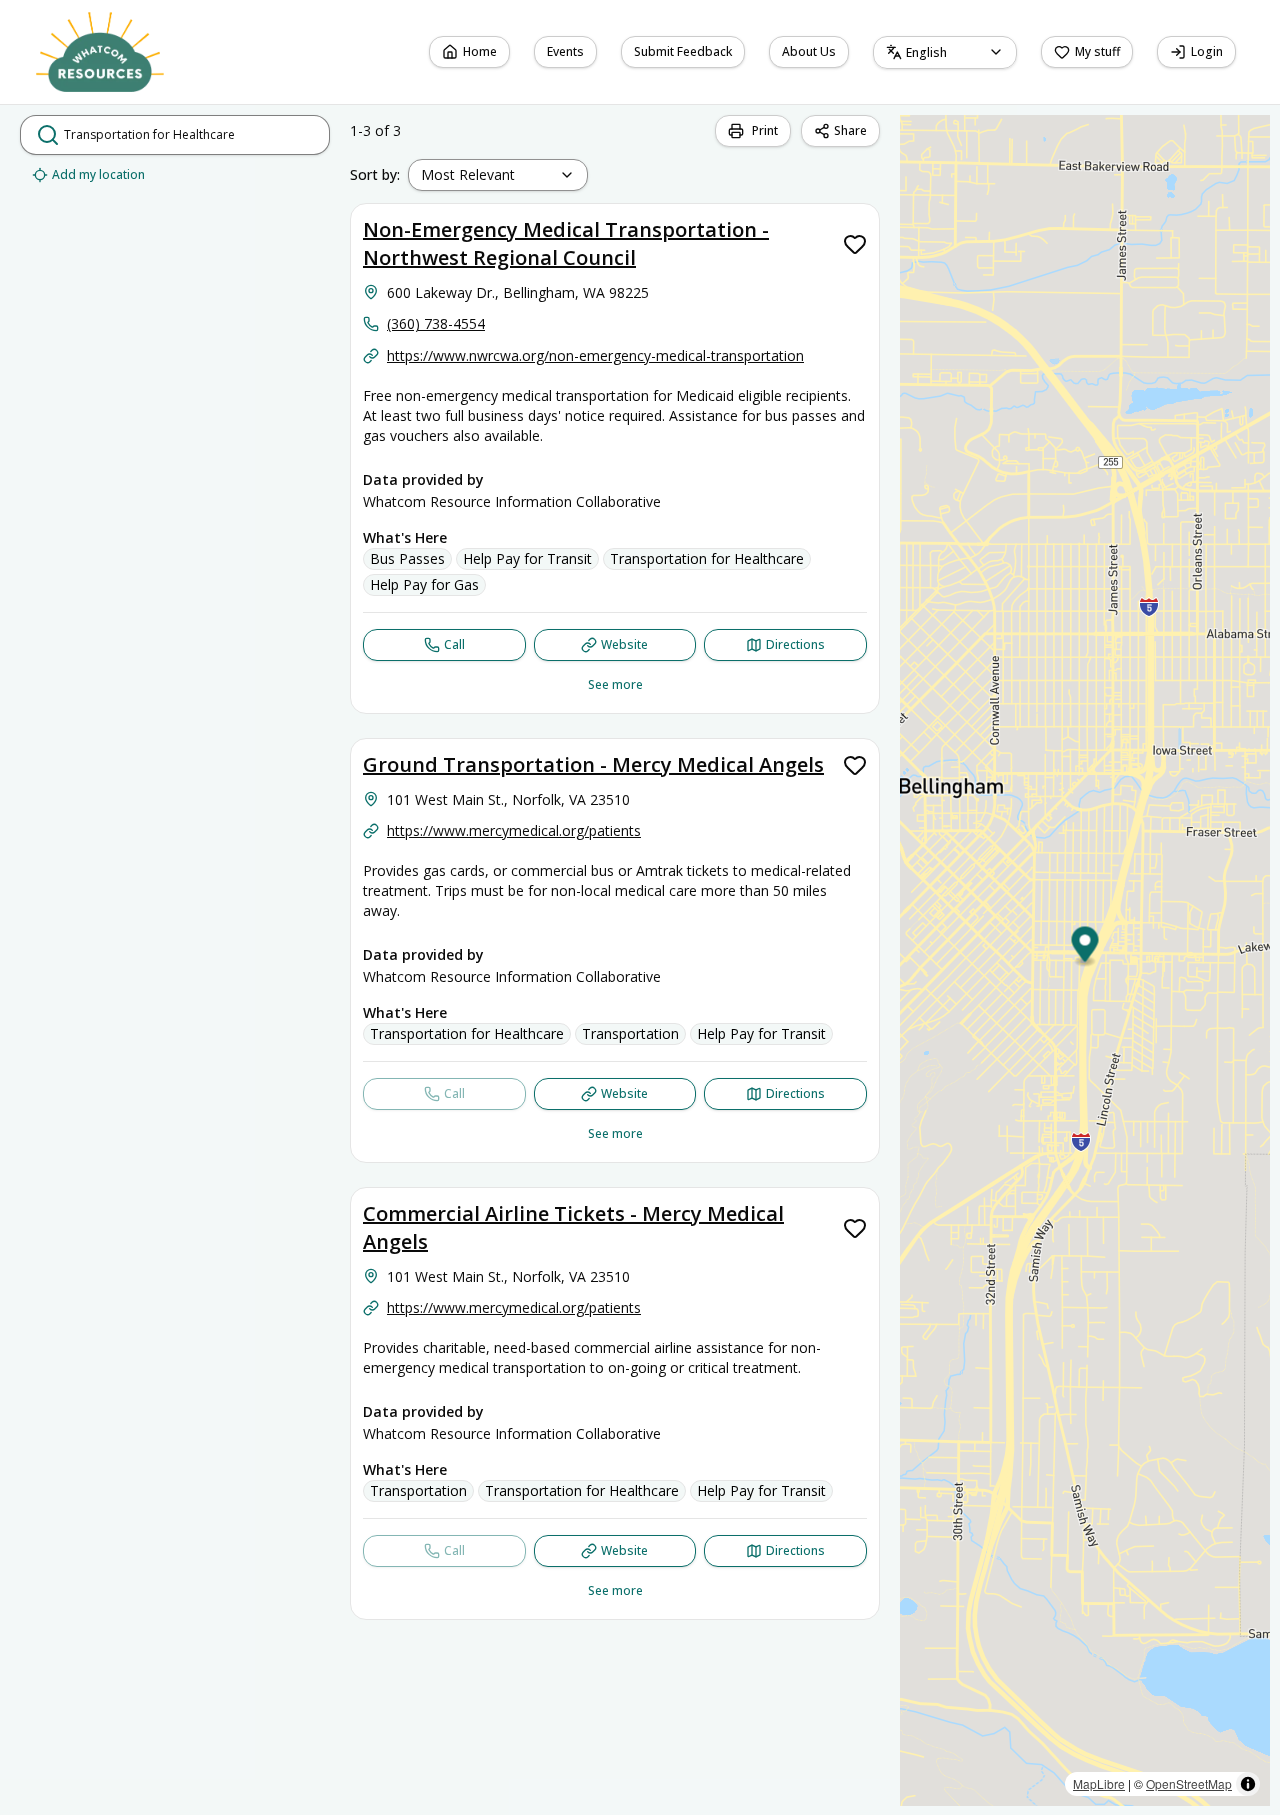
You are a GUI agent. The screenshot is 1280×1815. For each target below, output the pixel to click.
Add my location (98, 174)
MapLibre (1099, 1783)
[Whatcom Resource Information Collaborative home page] (100, 52)
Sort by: (375, 174)
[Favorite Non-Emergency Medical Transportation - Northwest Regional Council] (855, 244)
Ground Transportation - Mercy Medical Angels (593, 764)
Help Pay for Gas (424, 584)
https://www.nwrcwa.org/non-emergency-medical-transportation (595, 355)
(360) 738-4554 (436, 323)
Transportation (630, 1033)
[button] (1085, 947)
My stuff (1097, 51)
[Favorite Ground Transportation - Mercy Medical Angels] (855, 765)
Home (480, 51)
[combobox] (945, 52)
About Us (815, 55)
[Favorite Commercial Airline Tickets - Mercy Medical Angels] (855, 1228)
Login (1207, 51)
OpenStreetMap (1189, 1783)
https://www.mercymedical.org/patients (514, 830)
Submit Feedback (683, 51)
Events (565, 51)
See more (615, 684)
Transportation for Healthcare (707, 558)
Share (850, 130)
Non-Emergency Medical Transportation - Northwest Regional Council (566, 243)
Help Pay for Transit (527, 558)
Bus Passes (407, 558)
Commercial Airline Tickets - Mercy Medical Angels (573, 1227)
